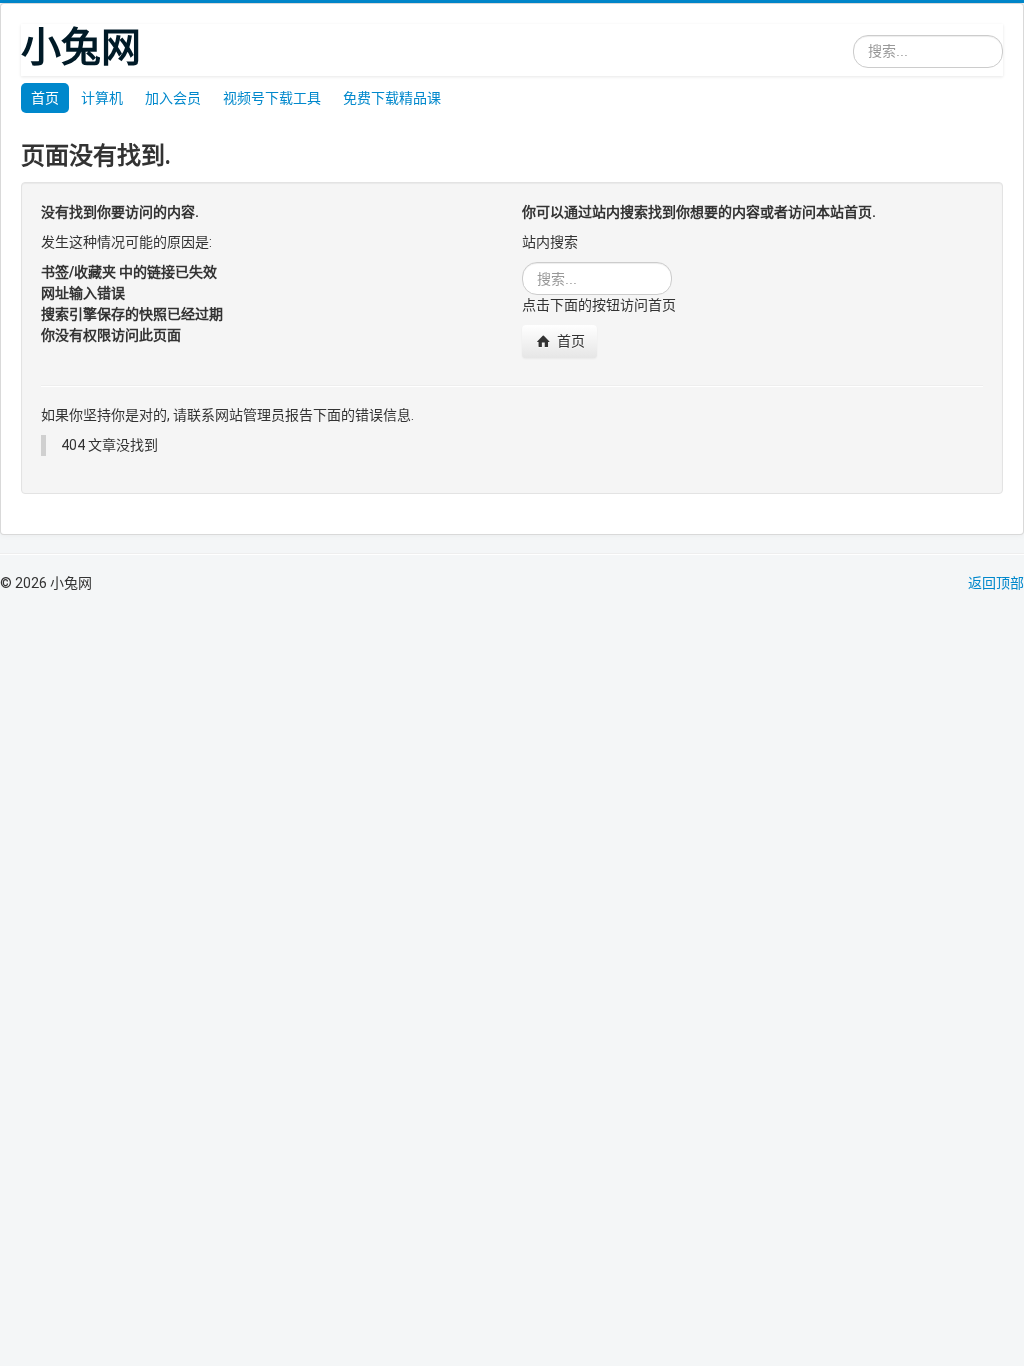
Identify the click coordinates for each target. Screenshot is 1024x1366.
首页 (45, 98)
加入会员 (173, 98)
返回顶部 (996, 583)
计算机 (102, 98)
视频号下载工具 (272, 98)
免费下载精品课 (392, 98)
